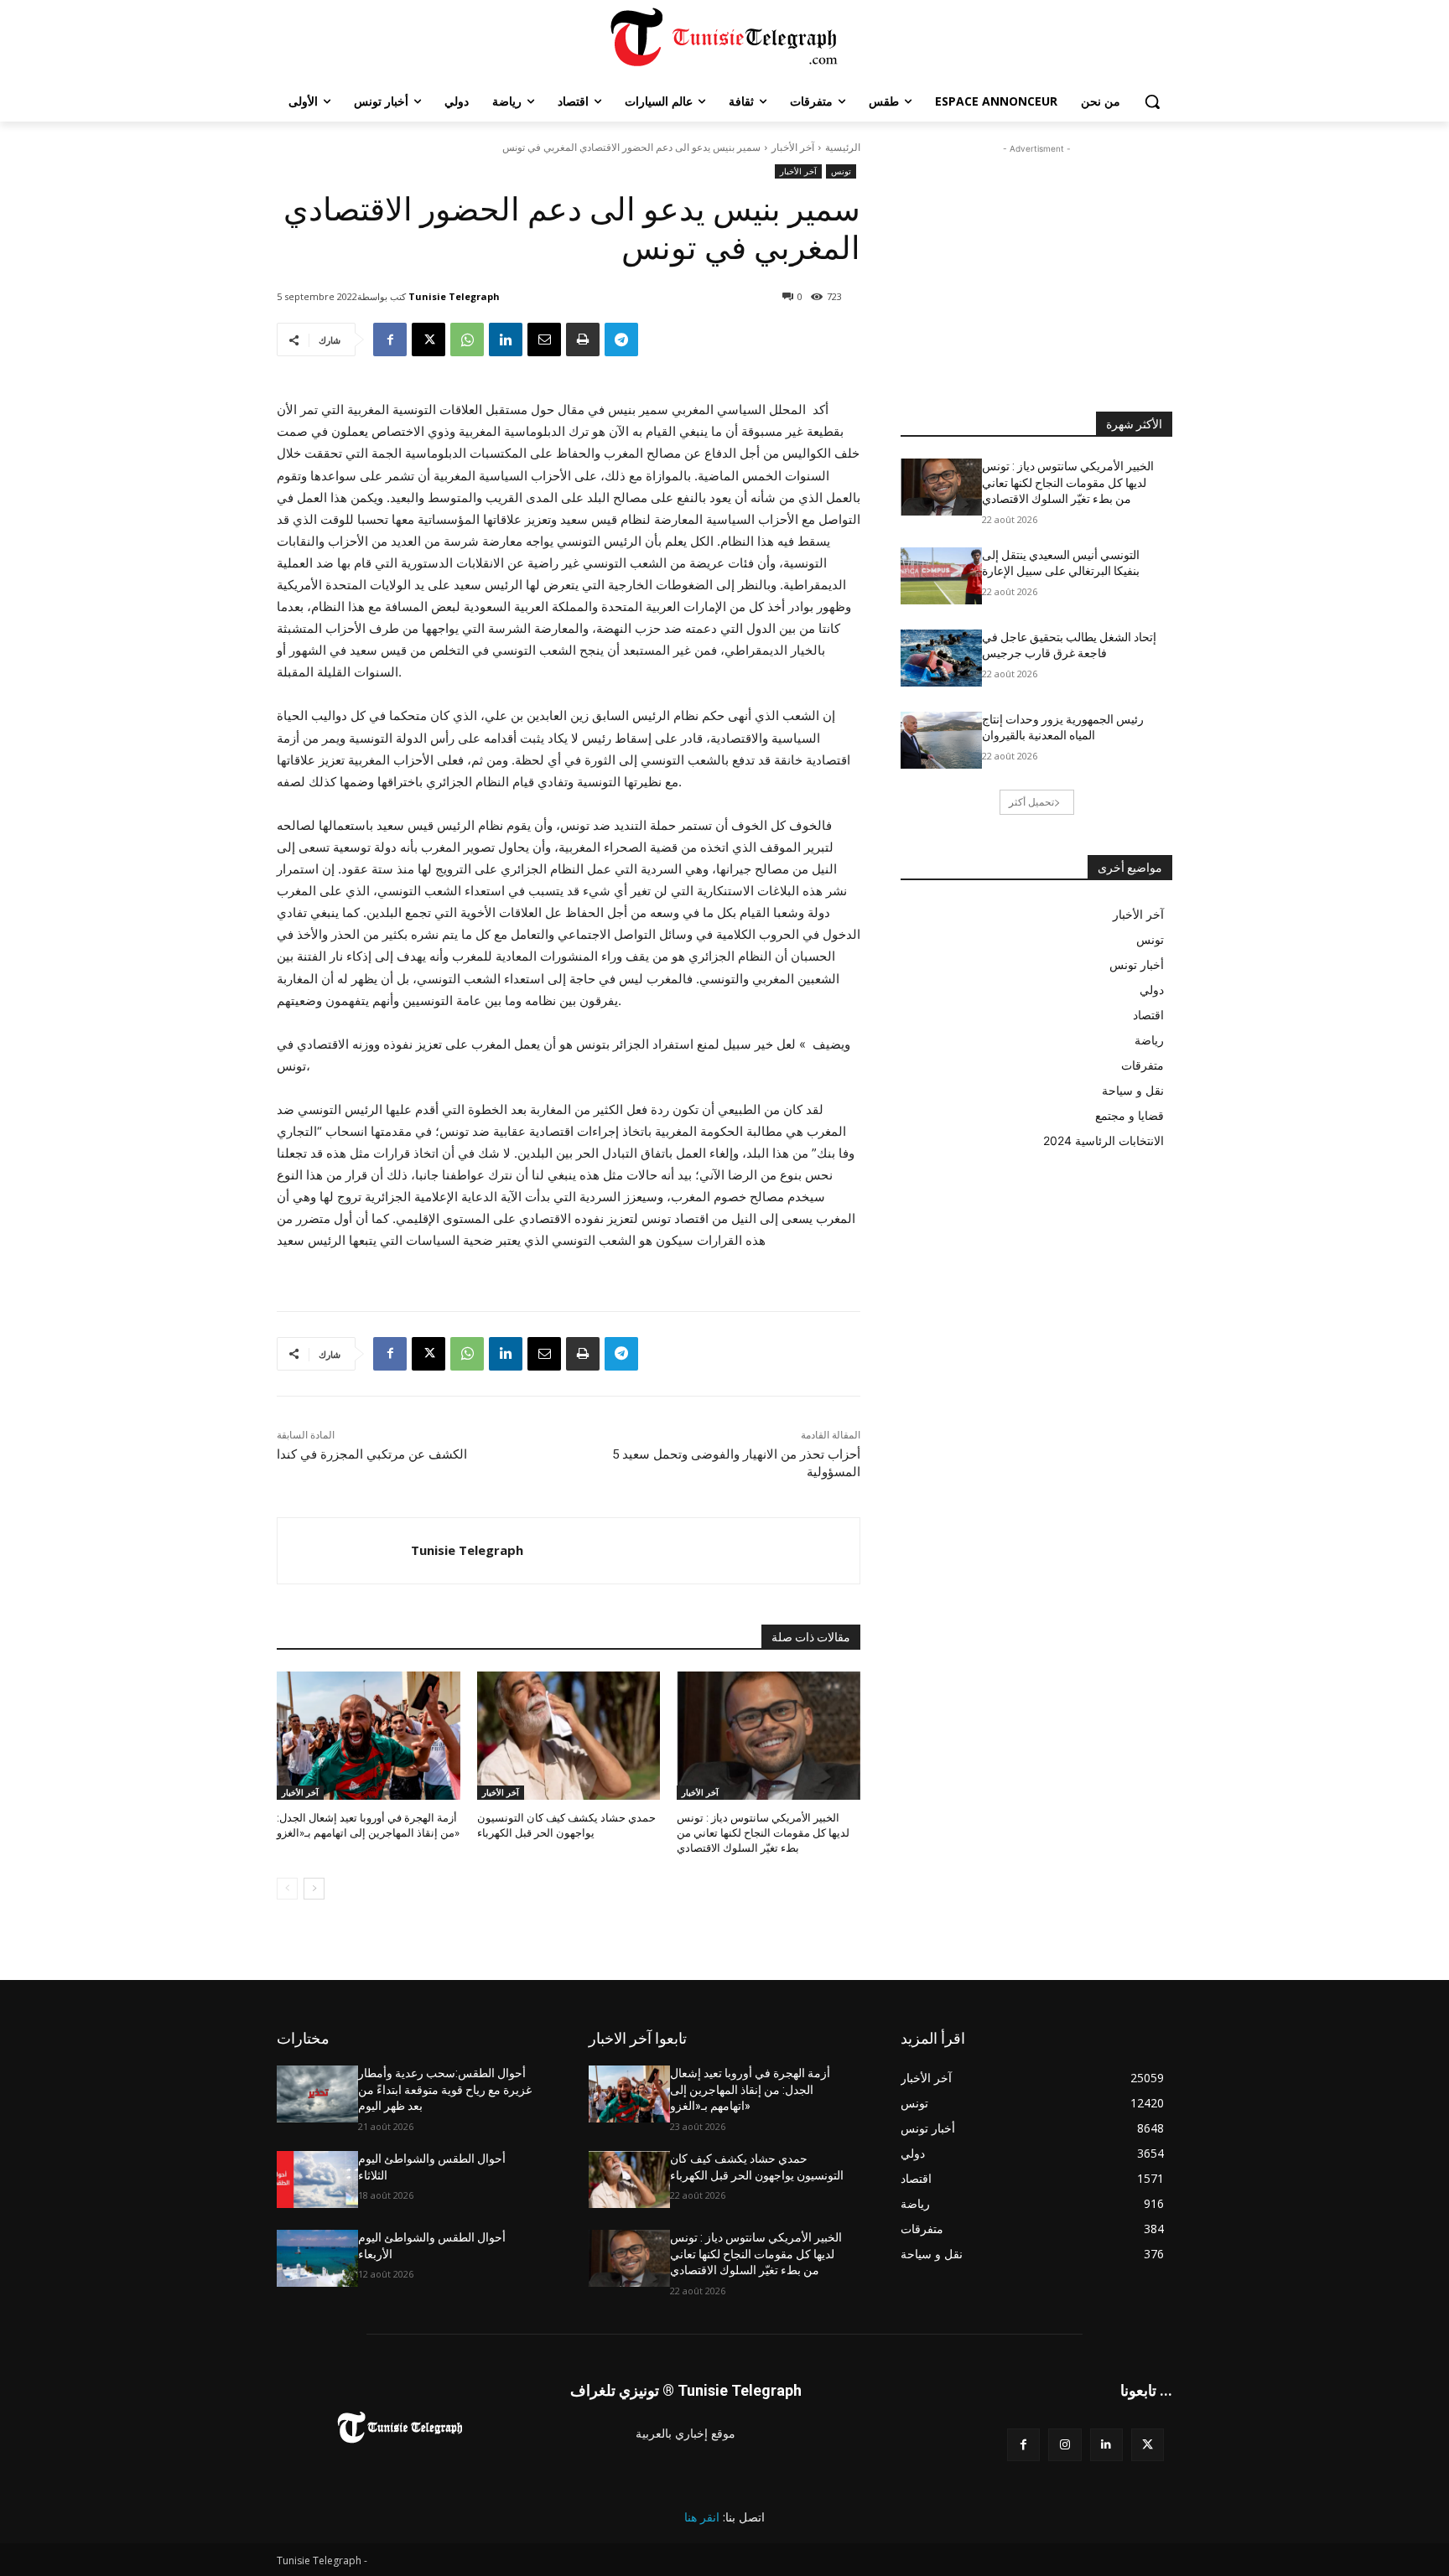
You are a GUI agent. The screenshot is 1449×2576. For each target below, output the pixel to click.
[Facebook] (390, 339)
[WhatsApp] (467, 339)
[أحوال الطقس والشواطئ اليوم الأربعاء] (317, 2258)
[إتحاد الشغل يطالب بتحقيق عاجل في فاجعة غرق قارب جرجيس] (941, 658)
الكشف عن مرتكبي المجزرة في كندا (372, 1454)
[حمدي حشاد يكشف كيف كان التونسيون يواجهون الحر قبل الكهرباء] (569, 1736)
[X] (428, 339)
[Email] (544, 339)
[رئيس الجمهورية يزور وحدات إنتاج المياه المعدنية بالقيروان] (941, 740)
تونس (841, 171)
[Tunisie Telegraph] (344, 1551)
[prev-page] (287, 1889)
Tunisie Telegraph (454, 296)
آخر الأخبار (793, 147)
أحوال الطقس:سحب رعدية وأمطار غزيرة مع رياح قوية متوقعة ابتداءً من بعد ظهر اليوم (445, 2089)
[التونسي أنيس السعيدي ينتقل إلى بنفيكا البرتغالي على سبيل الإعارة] (941, 576)
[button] (1152, 101)
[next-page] (314, 1889)
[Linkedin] (506, 339)
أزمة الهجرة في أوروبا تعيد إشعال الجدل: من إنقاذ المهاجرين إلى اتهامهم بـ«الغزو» (750, 2089)
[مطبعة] (583, 339)
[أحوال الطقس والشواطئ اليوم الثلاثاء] (317, 2179)
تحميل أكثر (1031, 802)
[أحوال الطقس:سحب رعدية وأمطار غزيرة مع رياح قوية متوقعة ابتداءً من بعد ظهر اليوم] (317, 2094)
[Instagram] (1065, 2445)
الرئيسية (843, 147)
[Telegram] (621, 339)
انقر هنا (702, 2517)
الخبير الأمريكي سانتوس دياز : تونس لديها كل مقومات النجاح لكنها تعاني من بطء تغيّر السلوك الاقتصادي (763, 1833)
